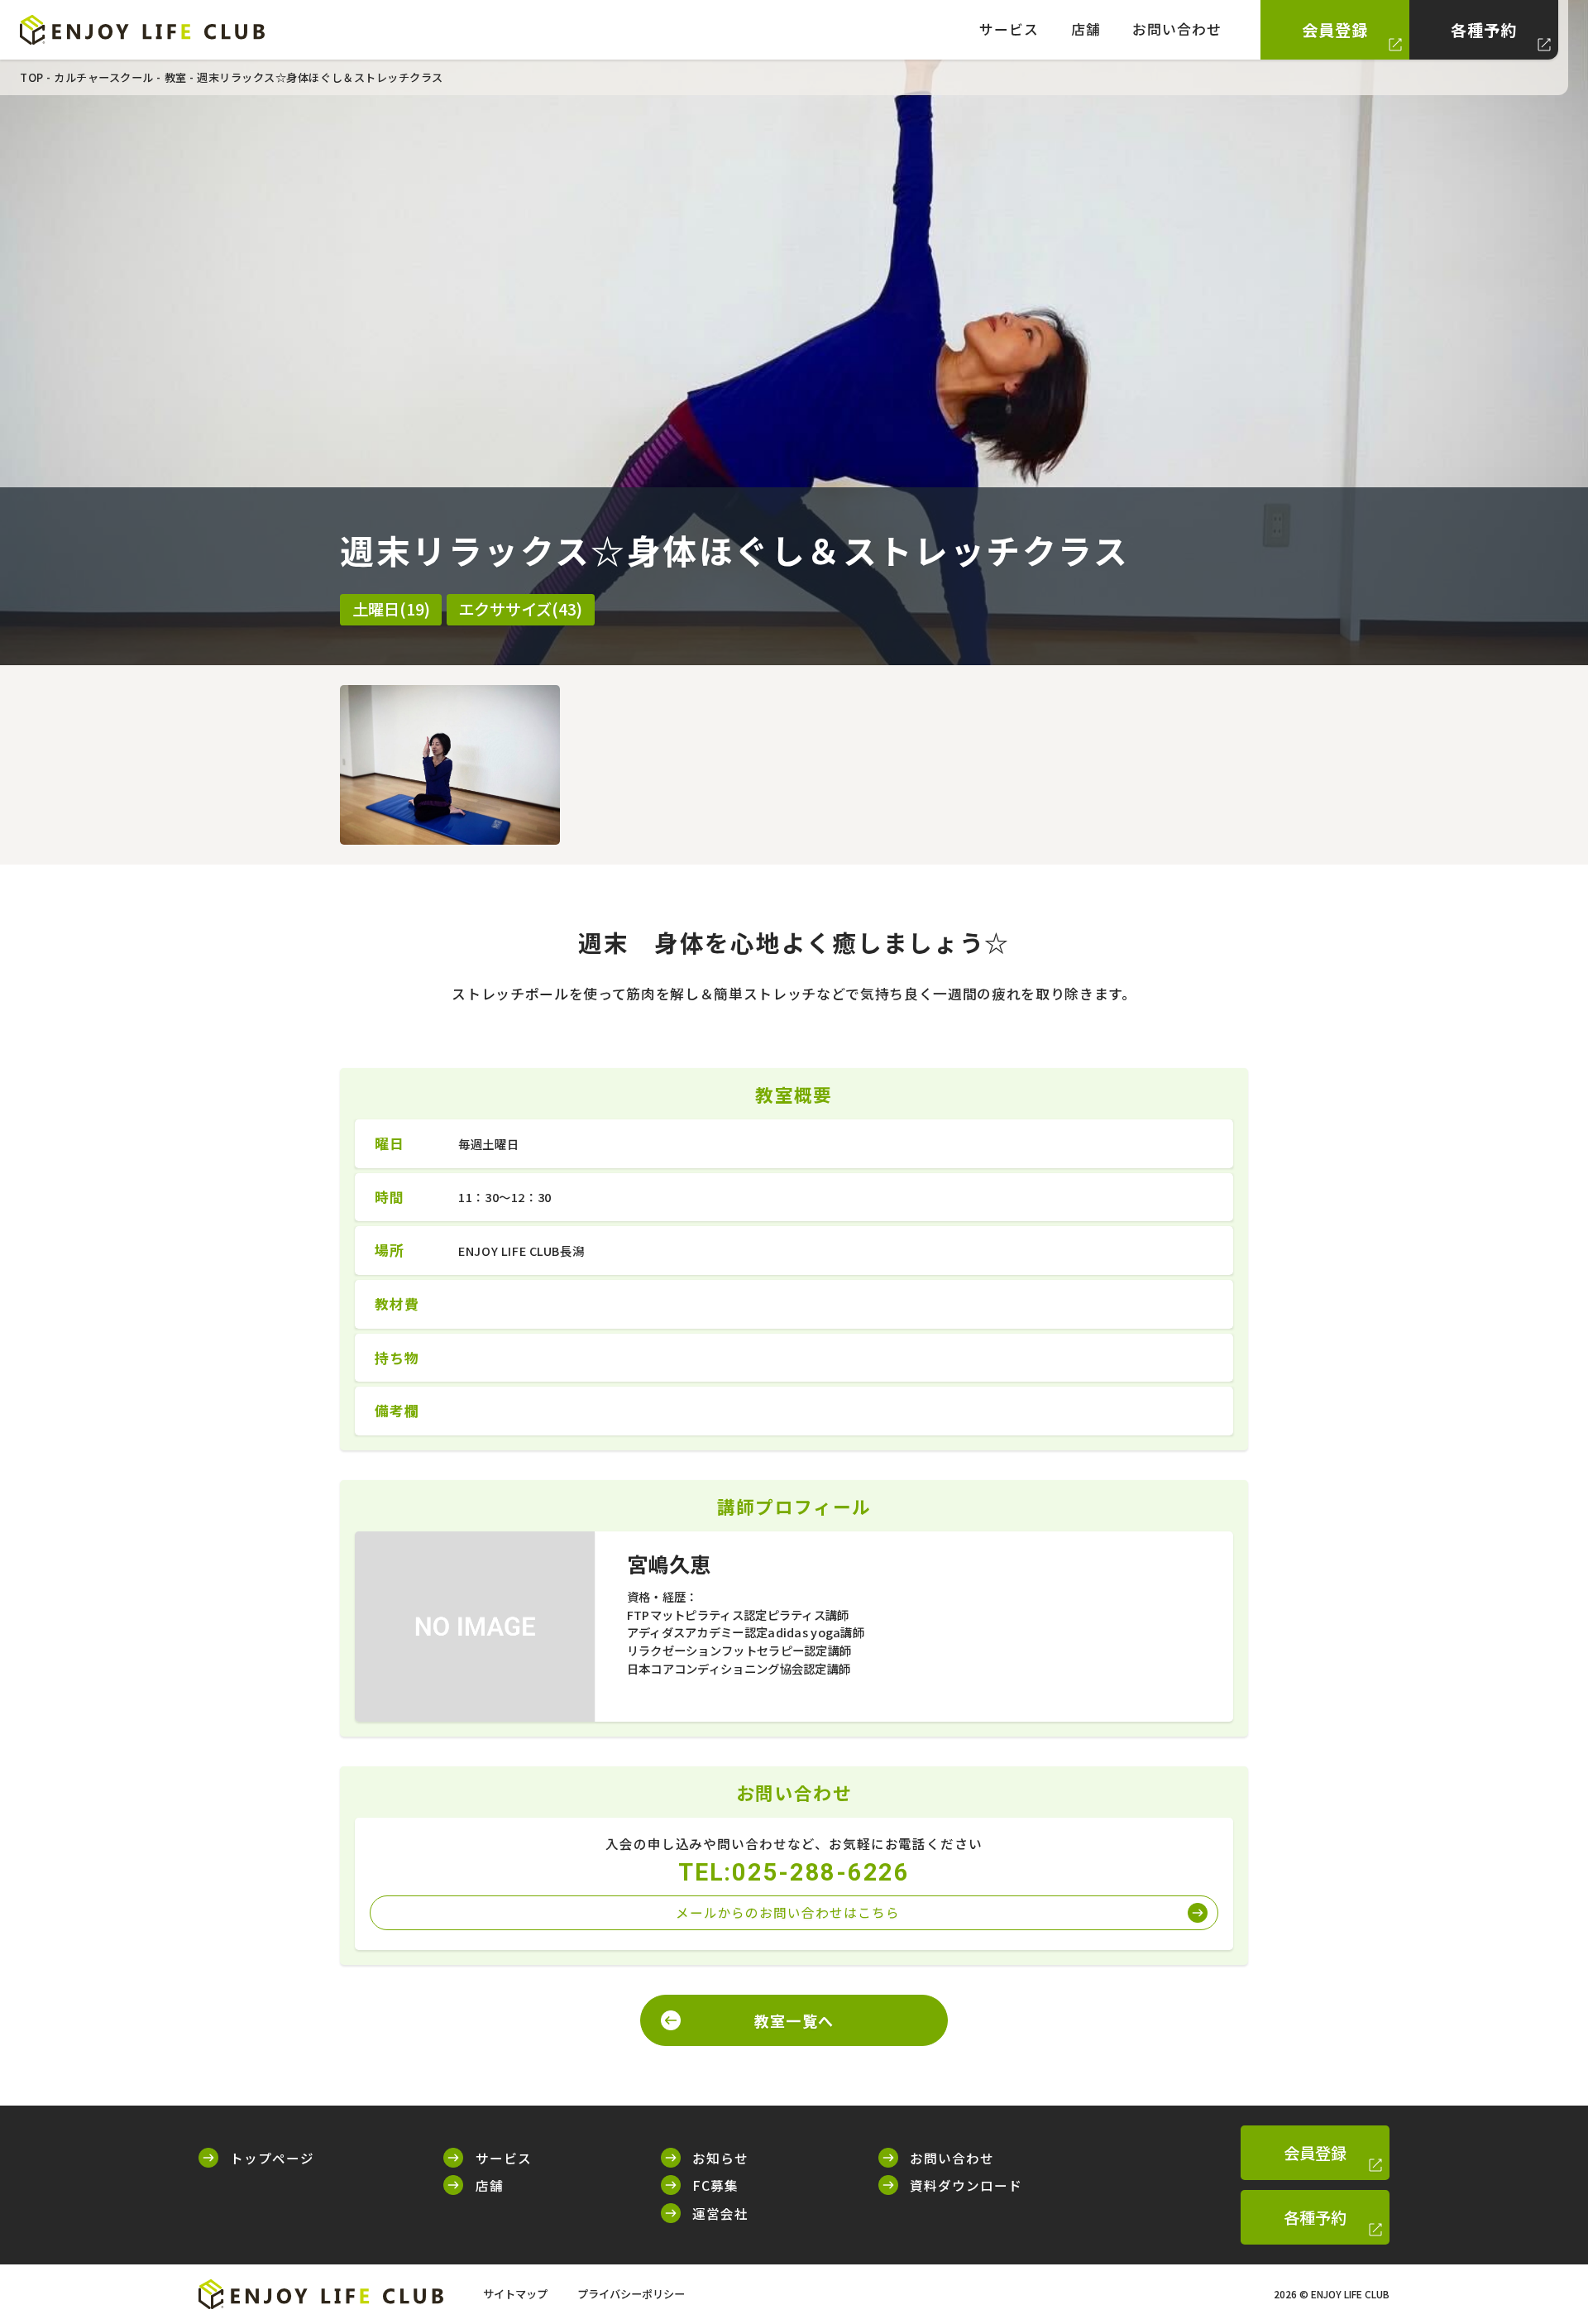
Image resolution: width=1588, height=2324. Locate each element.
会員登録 (1335, 30)
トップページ (272, 2158)
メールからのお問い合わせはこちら (788, 1912)
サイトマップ (515, 2294)
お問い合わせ (1177, 29)
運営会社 (720, 2213)
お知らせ (720, 2158)
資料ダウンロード (966, 2185)
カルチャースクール (104, 77)
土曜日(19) (391, 609)
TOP (32, 77)
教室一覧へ (794, 2020)
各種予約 (1484, 30)
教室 (176, 77)
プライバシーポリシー (631, 2294)
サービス (1009, 29)
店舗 (1086, 29)
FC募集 (715, 2185)
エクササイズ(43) (520, 609)
